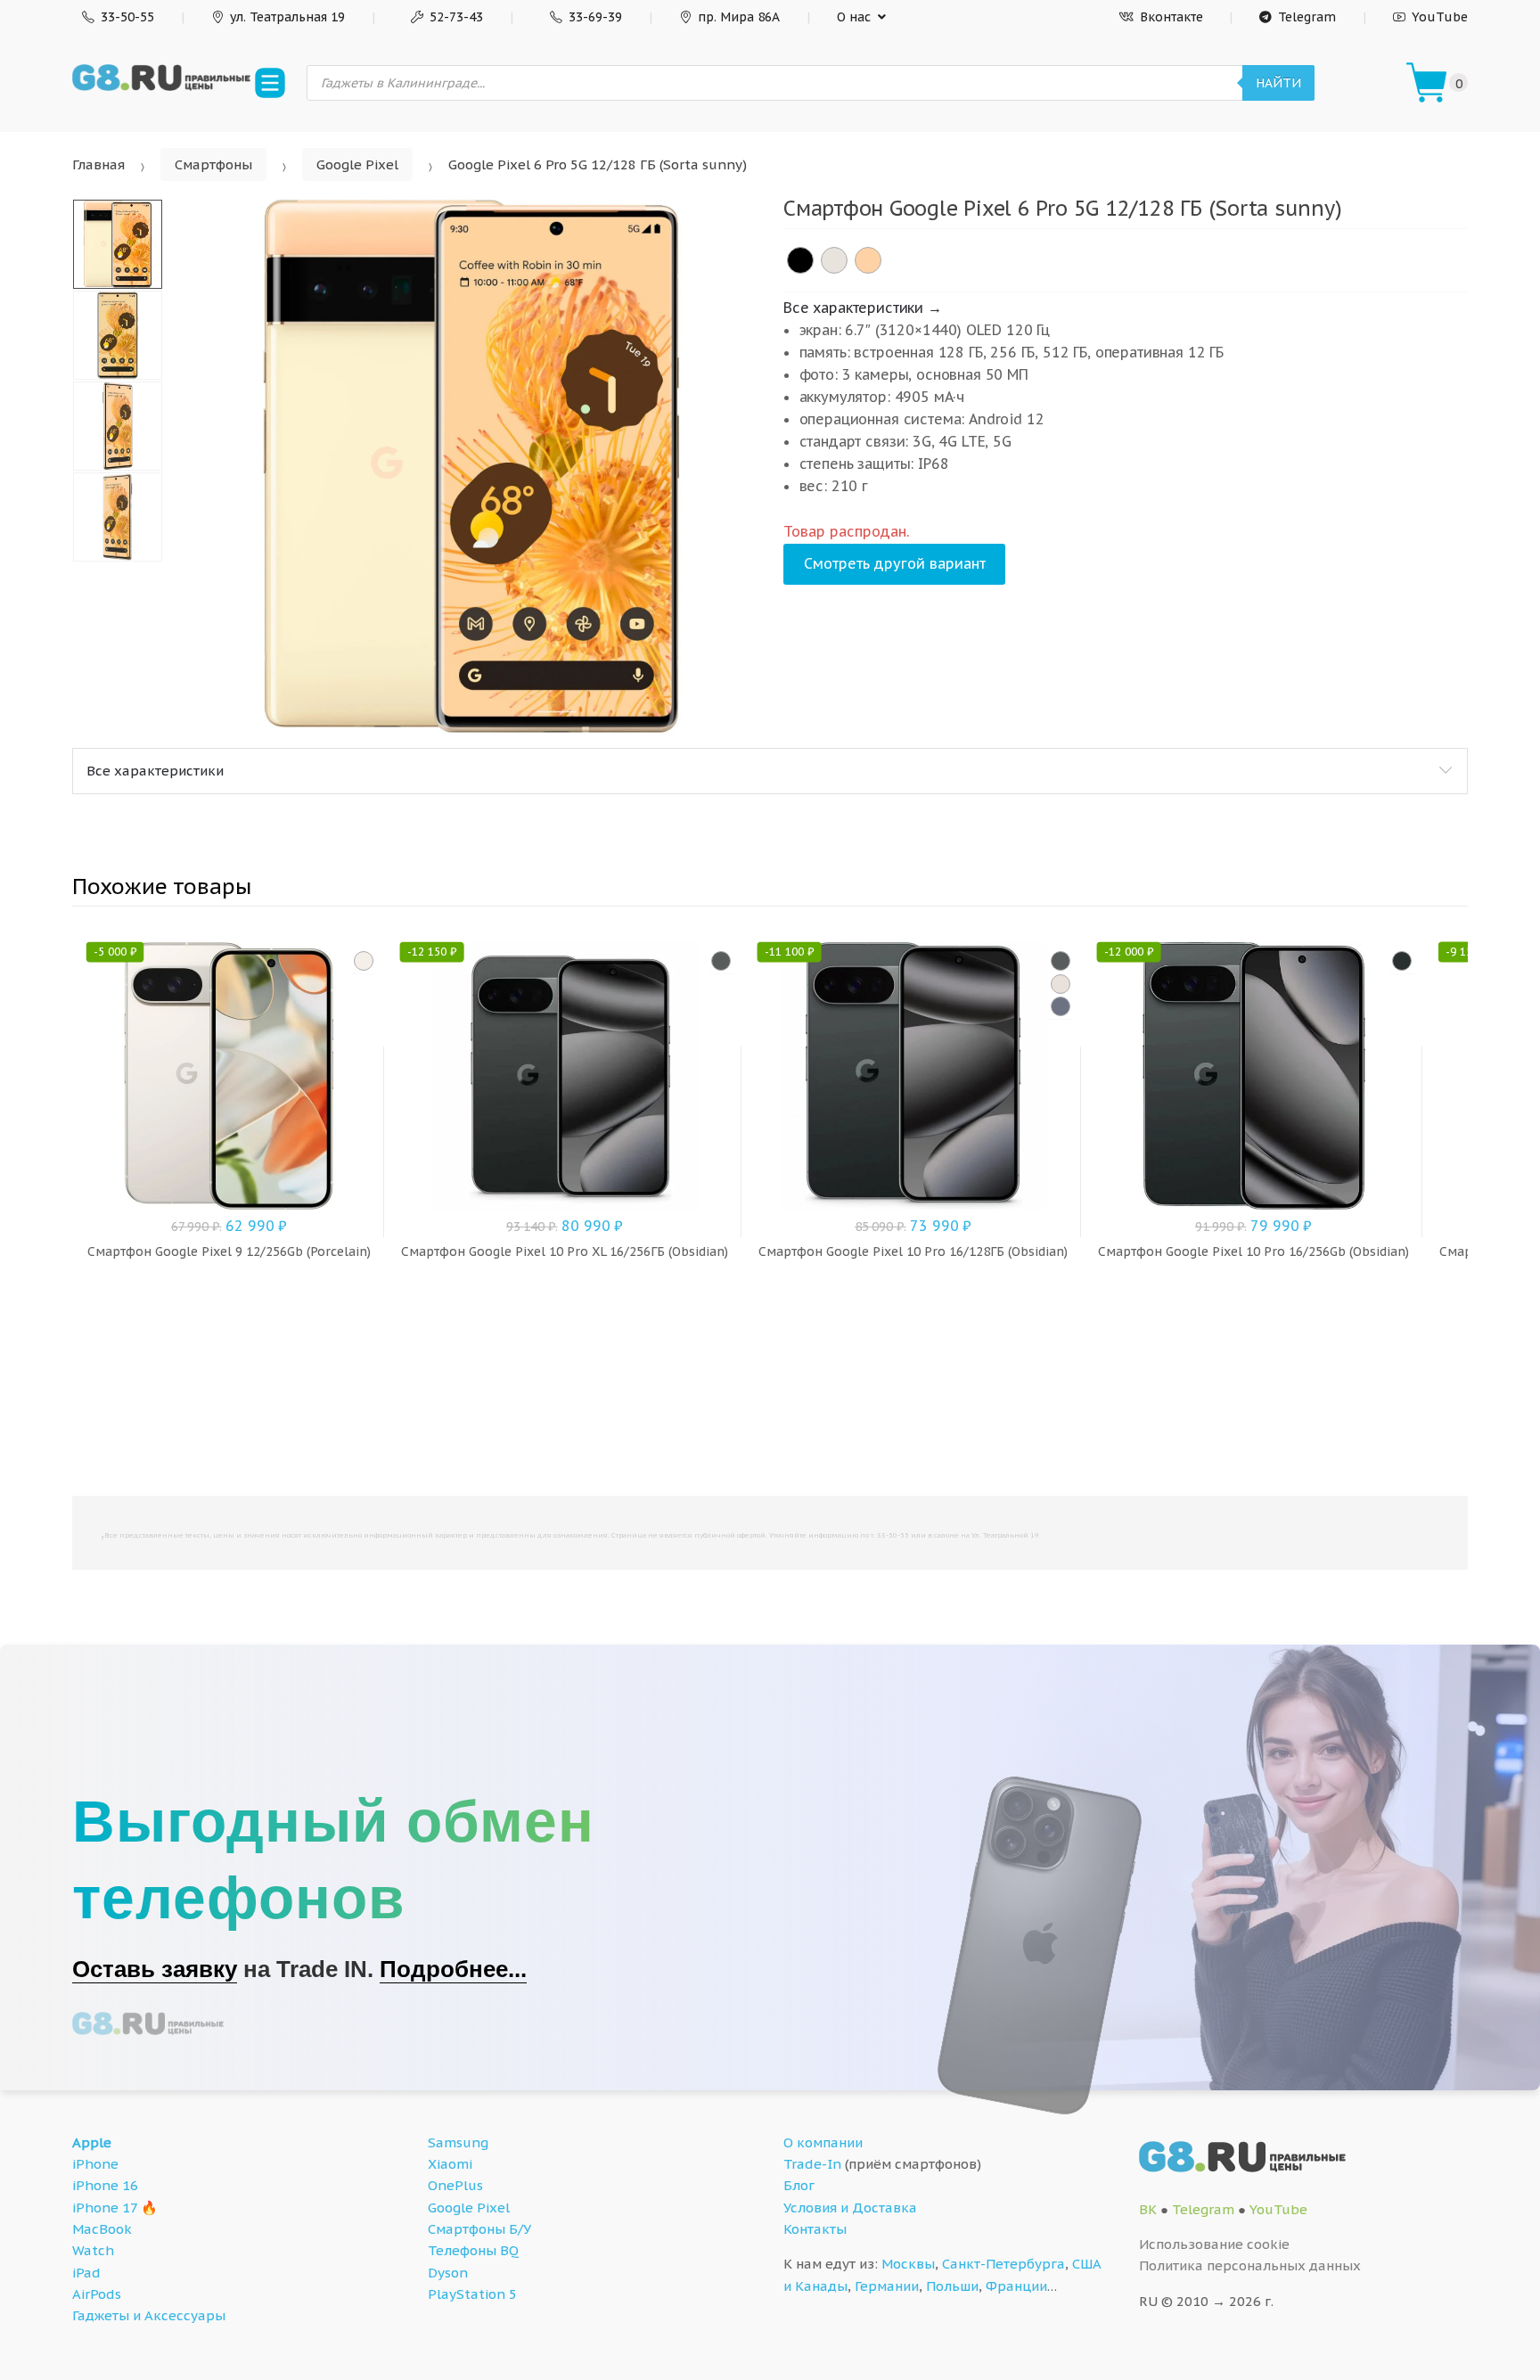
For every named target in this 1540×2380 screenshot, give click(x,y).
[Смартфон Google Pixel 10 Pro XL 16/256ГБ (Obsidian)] (721, 961)
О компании (823, 2142)
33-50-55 (127, 17)
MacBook (102, 2229)
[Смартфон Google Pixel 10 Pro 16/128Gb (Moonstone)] (1061, 1006)
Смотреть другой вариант (895, 563)
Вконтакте (1171, 17)
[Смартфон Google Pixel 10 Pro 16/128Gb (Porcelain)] (1061, 984)
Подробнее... (453, 1969)
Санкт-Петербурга (1003, 2264)
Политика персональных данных (1250, 2265)
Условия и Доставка (850, 2208)
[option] (471, 466)
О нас (854, 17)
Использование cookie (1214, 2244)
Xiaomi (450, 2164)
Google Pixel (357, 164)
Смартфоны (213, 164)
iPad (86, 2273)
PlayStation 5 (472, 2294)
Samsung (458, 2142)
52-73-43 (456, 17)
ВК (1148, 2209)
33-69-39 (595, 17)
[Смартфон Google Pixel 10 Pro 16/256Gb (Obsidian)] (1402, 961)
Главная (98, 164)
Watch (93, 2250)
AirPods (97, 2294)
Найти (1278, 83)
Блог (799, 2185)
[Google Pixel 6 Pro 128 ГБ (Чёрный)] (800, 260)
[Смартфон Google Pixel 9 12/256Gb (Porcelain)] (364, 961)
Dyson (448, 2273)
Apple (92, 2142)
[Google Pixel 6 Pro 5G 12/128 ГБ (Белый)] (834, 260)
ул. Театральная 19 (287, 17)
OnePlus (455, 2185)
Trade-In (812, 2164)
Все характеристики (155, 771)
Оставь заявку (155, 1969)
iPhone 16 (105, 2185)
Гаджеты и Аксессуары (149, 2315)
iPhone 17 (105, 2208)
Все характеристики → (863, 308)
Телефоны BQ (473, 2250)
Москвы (908, 2264)
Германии (887, 2286)
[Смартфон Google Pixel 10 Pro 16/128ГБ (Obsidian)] (1061, 961)
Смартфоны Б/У (479, 2229)
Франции (1016, 2286)
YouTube (1440, 17)
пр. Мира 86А (739, 17)
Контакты (815, 2229)
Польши (952, 2286)
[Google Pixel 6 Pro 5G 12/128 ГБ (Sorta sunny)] (868, 260)
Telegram (1307, 17)
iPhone (95, 2164)
